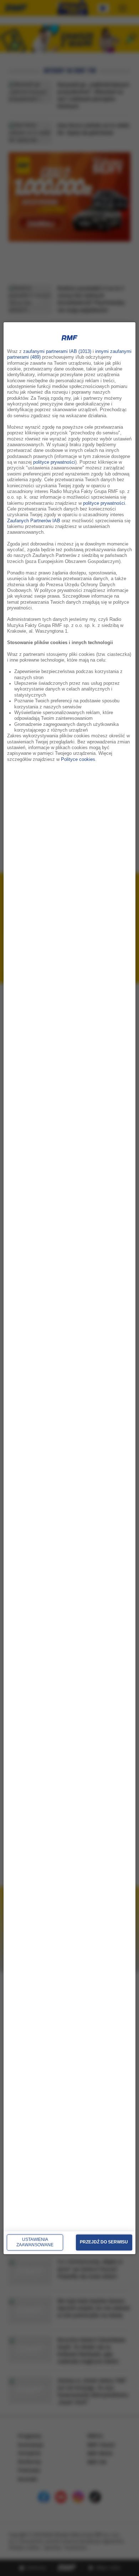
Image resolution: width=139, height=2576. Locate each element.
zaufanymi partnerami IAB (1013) (57, 352)
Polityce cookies (78, 759)
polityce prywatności (54, 462)
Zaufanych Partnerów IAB (34, 520)
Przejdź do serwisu (104, 2242)
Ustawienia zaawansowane (35, 2242)
